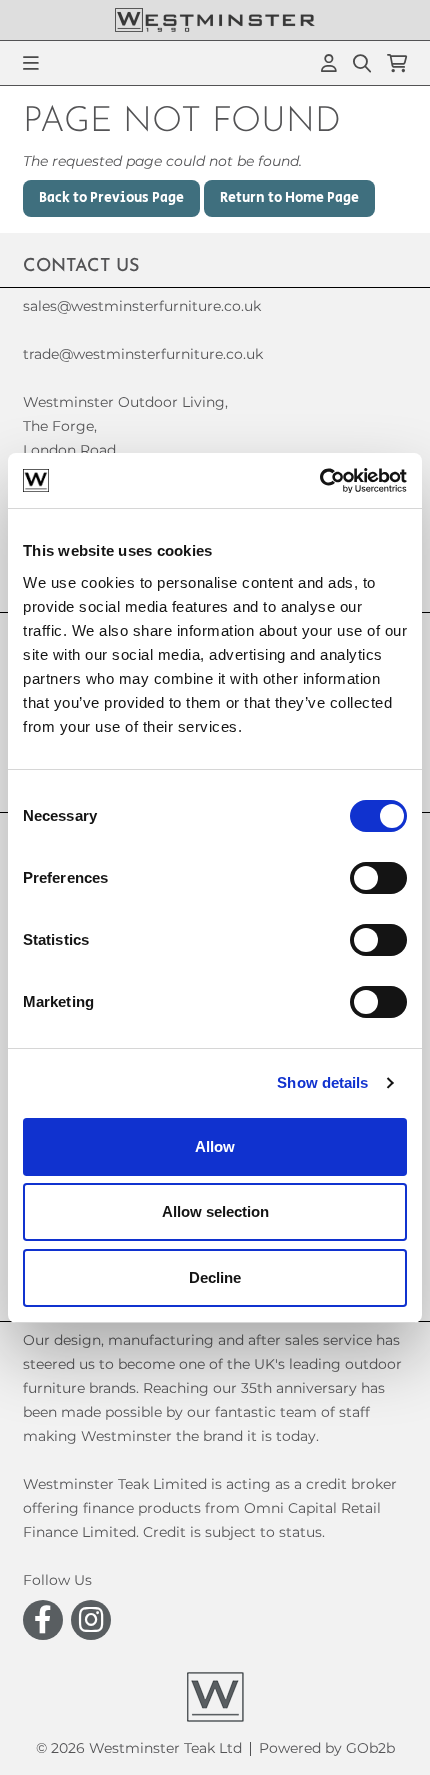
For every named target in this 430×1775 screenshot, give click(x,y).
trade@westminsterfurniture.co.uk (143, 354)
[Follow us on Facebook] (43, 1620)
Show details (322, 1082)
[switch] (378, 878)
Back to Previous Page (111, 198)
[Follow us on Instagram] (91, 1620)
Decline (215, 1277)
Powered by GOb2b (327, 1748)
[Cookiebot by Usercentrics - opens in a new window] (319, 481)
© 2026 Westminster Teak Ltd (139, 1748)
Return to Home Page (289, 198)
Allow (215, 1146)
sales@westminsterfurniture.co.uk (142, 306)
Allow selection (215, 1211)
